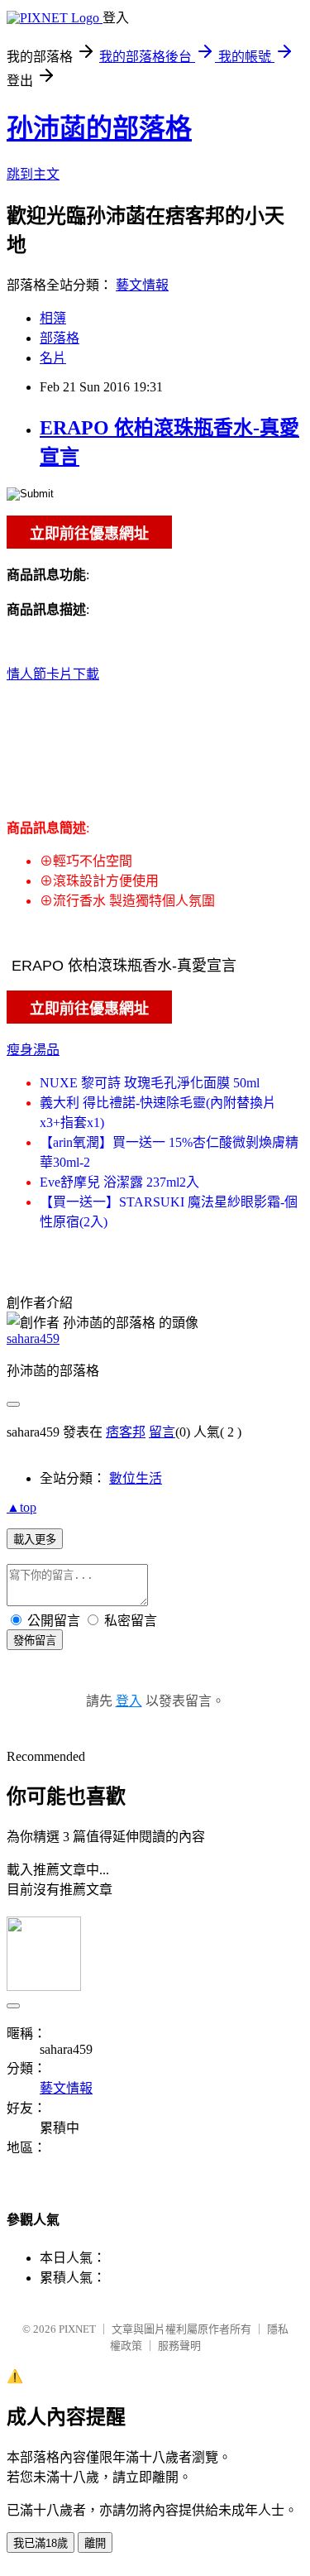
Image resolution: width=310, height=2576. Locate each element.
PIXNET (77, 2329)
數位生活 (136, 1478)
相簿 (53, 318)
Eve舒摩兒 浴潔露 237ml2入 (119, 1182)
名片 (53, 358)
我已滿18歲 (41, 2543)
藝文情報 (142, 285)
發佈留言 (35, 1641)
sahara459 (33, 1338)
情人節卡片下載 (53, 674)
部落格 (60, 338)
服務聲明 (179, 2346)
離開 (95, 2543)
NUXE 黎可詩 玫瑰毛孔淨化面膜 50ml (150, 1083)
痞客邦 (126, 1432)
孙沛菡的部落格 (99, 128)
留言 (162, 1432)
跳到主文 (33, 174)
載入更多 (35, 1540)
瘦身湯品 (33, 1050)
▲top (21, 1507)
